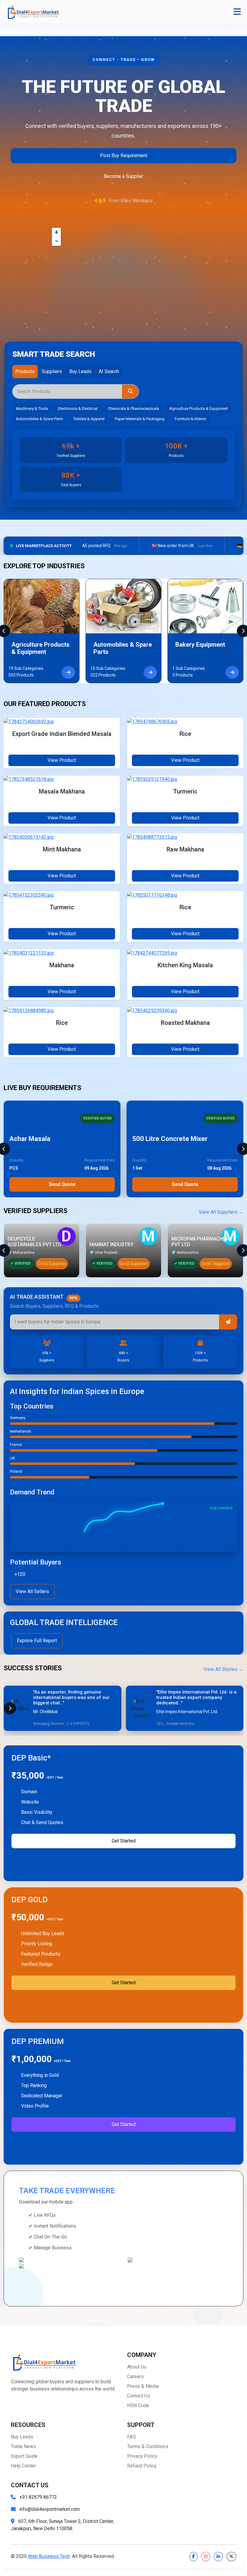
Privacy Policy (142, 2456)
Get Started (124, 1841)
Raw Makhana (185, 849)
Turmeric (185, 791)
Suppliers (52, 371)
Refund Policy (142, 2466)
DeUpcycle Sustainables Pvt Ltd (34, 1242)
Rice (185, 734)
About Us (137, 2367)
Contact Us (139, 2396)
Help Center (23, 2466)
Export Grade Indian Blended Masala (62, 734)
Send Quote (62, 1184)
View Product (62, 760)
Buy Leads (80, 371)
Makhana (62, 965)
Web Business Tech (49, 2556)
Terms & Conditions (148, 2446)
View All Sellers (32, 1591)
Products (25, 371)
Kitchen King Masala (185, 965)
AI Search (109, 371)
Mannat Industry (111, 1245)
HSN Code (138, 2405)
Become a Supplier (123, 176)
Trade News (23, 2446)
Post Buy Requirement (124, 155)
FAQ (131, 2437)
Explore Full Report (37, 1641)
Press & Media (143, 2386)
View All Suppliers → (221, 1212)
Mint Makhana (62, 849)
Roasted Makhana (185, 1023)
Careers (135, 2376)
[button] (56, 232)
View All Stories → (224, 1669)
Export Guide (24, 2456)
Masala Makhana (62, 791)
